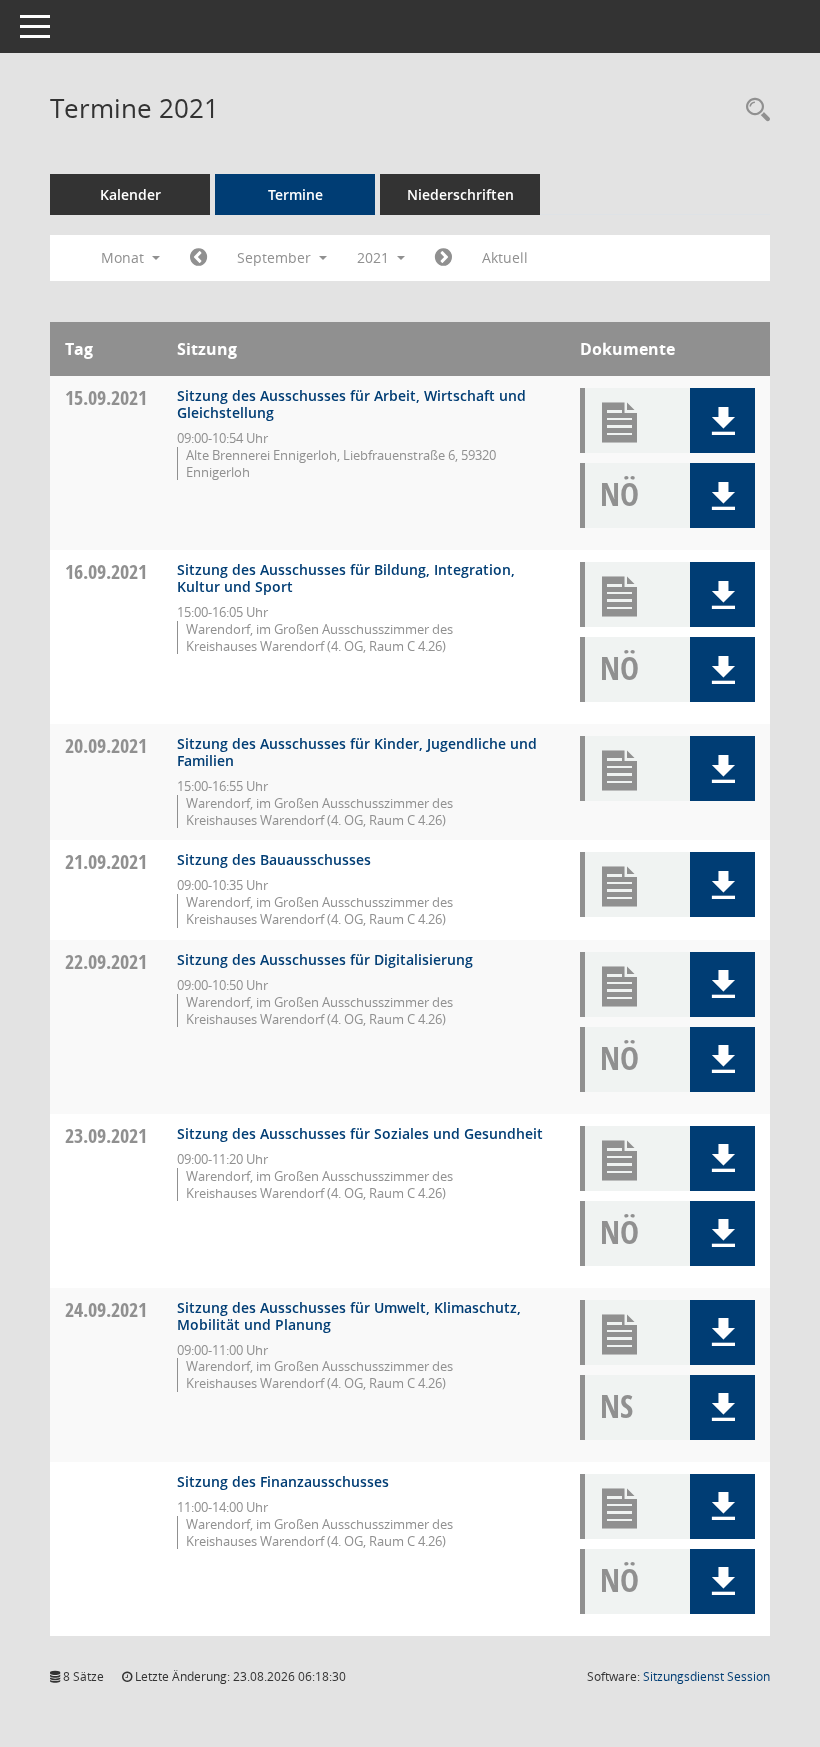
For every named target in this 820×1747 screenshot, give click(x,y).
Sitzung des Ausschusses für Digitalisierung (325, 959)
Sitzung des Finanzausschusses (283, 1481)
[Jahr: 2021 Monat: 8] (198, 258)
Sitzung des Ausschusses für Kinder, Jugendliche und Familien (357, 752)
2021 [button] (375, 257)
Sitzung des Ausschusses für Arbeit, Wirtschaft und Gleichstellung (351, 404)
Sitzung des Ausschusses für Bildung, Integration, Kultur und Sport (346, 578)
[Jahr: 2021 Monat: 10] (443, 258)
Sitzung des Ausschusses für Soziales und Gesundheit (360, 1133)
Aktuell (505, 257)
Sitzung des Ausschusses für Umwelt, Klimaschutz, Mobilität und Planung (349, 1316)
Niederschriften (460, 194)
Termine (295, 194)
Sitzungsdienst (706, 1676)
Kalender (130, 194)
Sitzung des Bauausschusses (274, 859)
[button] (722, 420)
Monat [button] (124, 257)
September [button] (276, 257)
